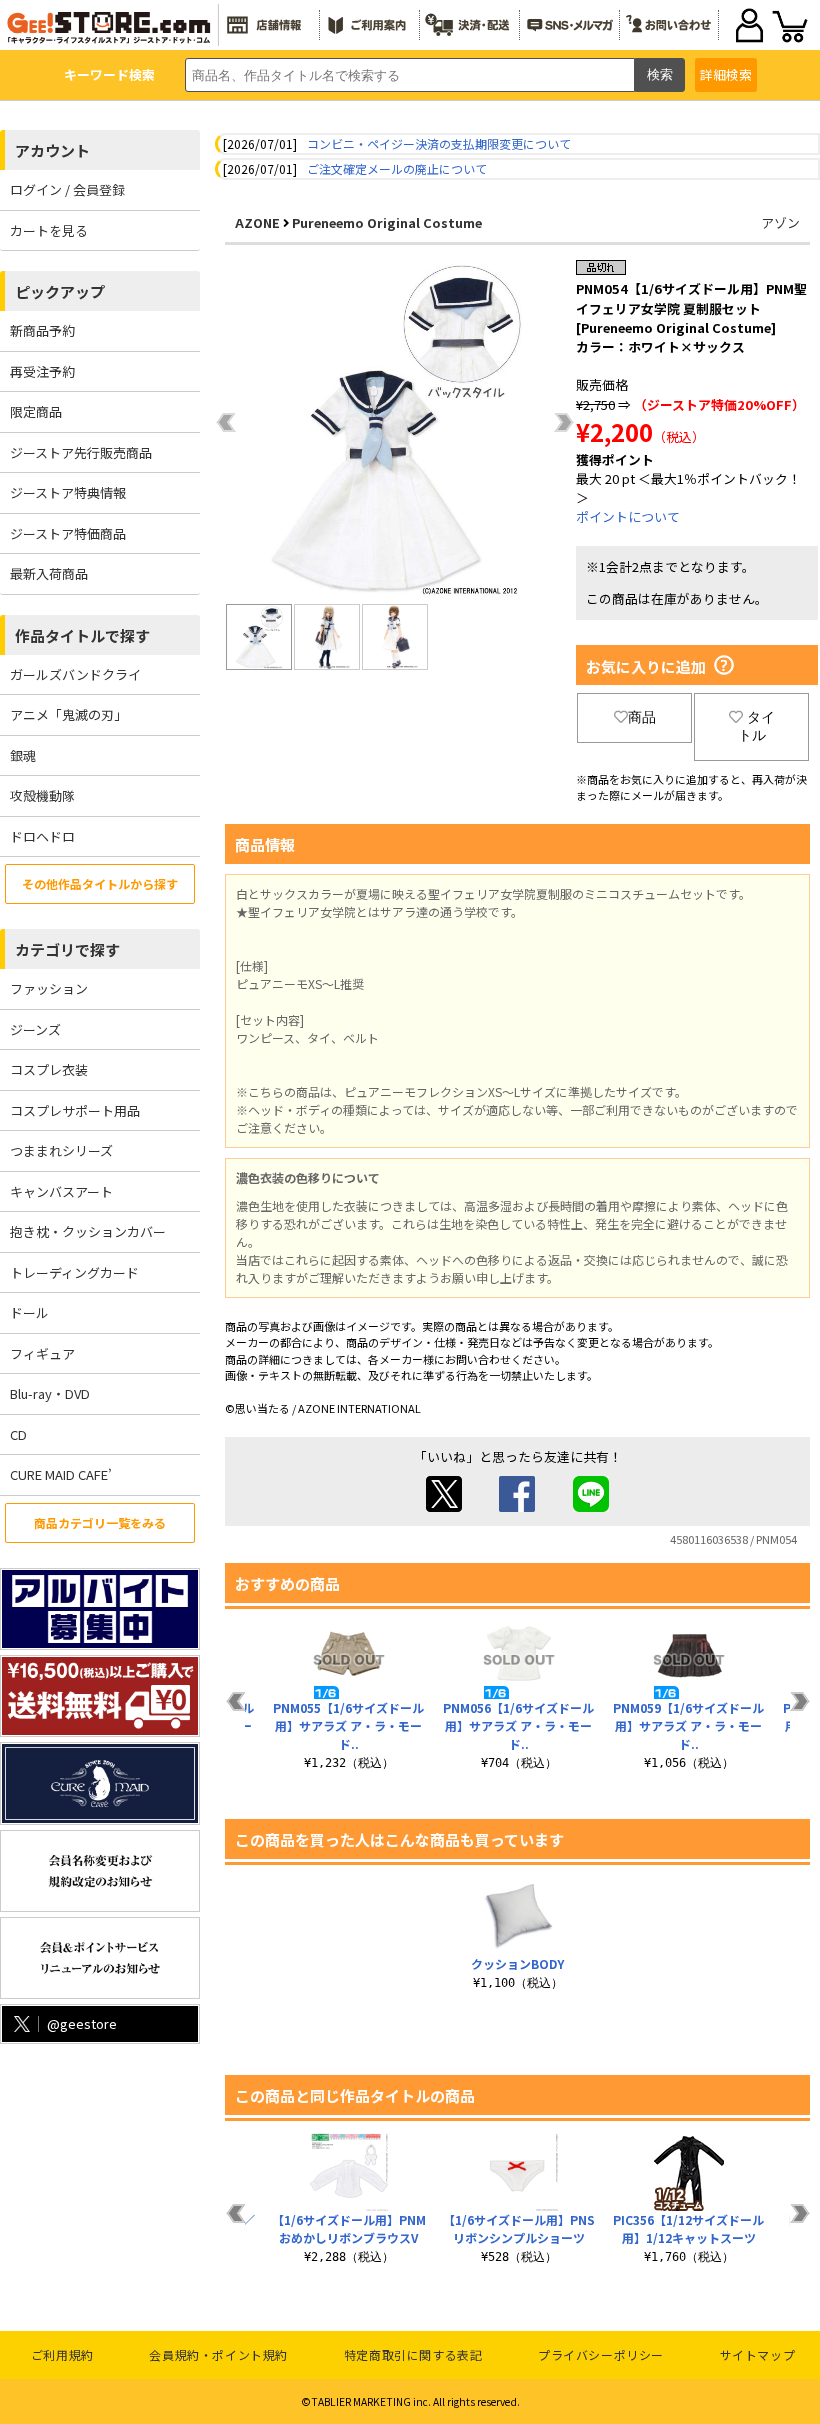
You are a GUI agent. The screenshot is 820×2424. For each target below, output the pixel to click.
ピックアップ (60, 291)
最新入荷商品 (49, 573)
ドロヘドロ (42, 836)
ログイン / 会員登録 (67, 189)
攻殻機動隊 (42, 795)
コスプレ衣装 (49, 1069)
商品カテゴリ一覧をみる (100, 1522)
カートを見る (49, 230)
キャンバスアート (61, 1191)
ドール (29, 1312)
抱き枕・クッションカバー (88, 1231)
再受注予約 (42, 371)
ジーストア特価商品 (68, 533)
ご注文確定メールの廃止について (397, 168)
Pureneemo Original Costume (387, 222)
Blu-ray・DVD (50, 1393)
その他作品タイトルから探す (100, 883)
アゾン (780, 222)
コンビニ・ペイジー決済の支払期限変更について (439, 143)
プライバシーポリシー (601, 2354)
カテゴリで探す (67, 949)
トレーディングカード (74, 1272)
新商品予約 (42, 330)
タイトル (756, 726)
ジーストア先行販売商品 (81, 452)
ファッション (49, 988)
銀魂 (23, 755)
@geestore (82, 2023)
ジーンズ (35, 1029)
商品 (642, 717)
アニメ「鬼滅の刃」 (68, 714)
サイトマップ (758, 2354)
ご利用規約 (62, 2354)
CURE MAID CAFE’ (61, 1474)
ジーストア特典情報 (68, 492)
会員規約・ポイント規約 (218, 2354)
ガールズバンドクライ (75, 674)
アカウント (52, 150)
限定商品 (36, 411)
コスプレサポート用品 (75, 1110)
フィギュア (42, 1353)
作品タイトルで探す (82, 635)
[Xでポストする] (444, 1506)
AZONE (257, 222)
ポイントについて (628, 516)
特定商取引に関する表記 (413, 2354)
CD (18, 1434)
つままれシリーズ (61, 1150)
